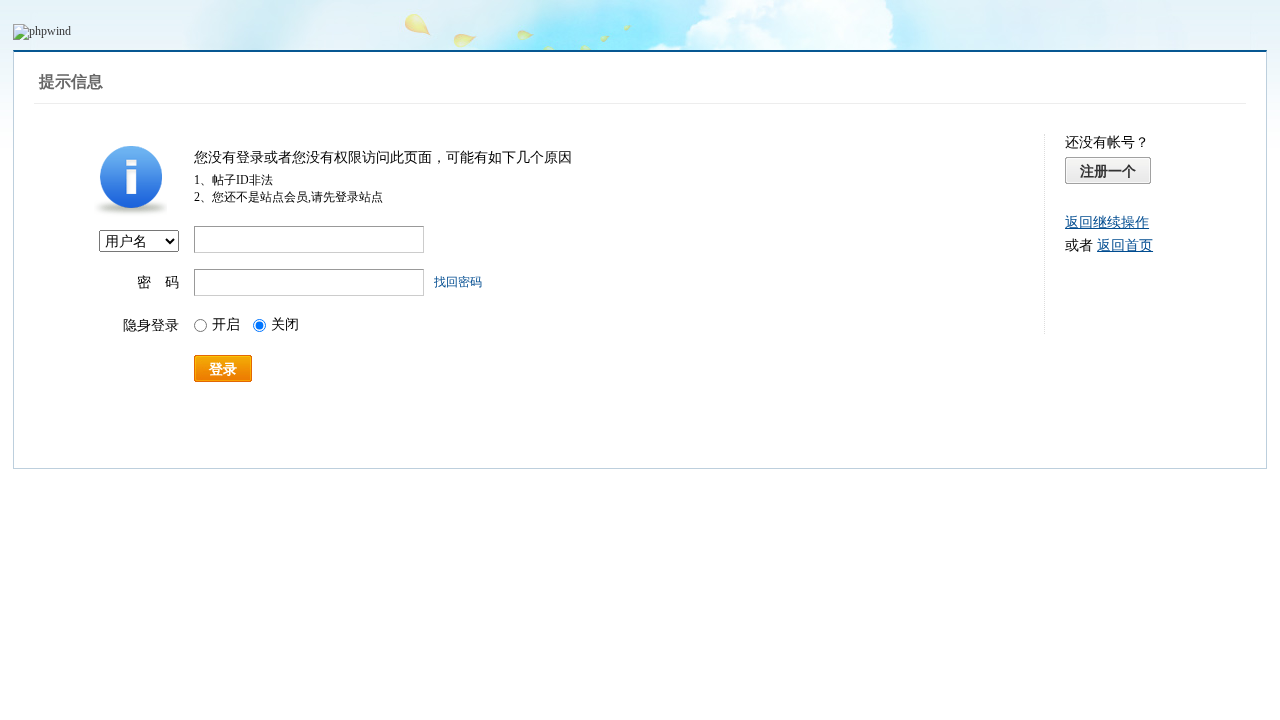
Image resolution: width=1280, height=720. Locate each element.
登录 (223, 369)
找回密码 (458, 282)
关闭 (285, 324)
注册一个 (1108, 171)
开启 (226, 324)
